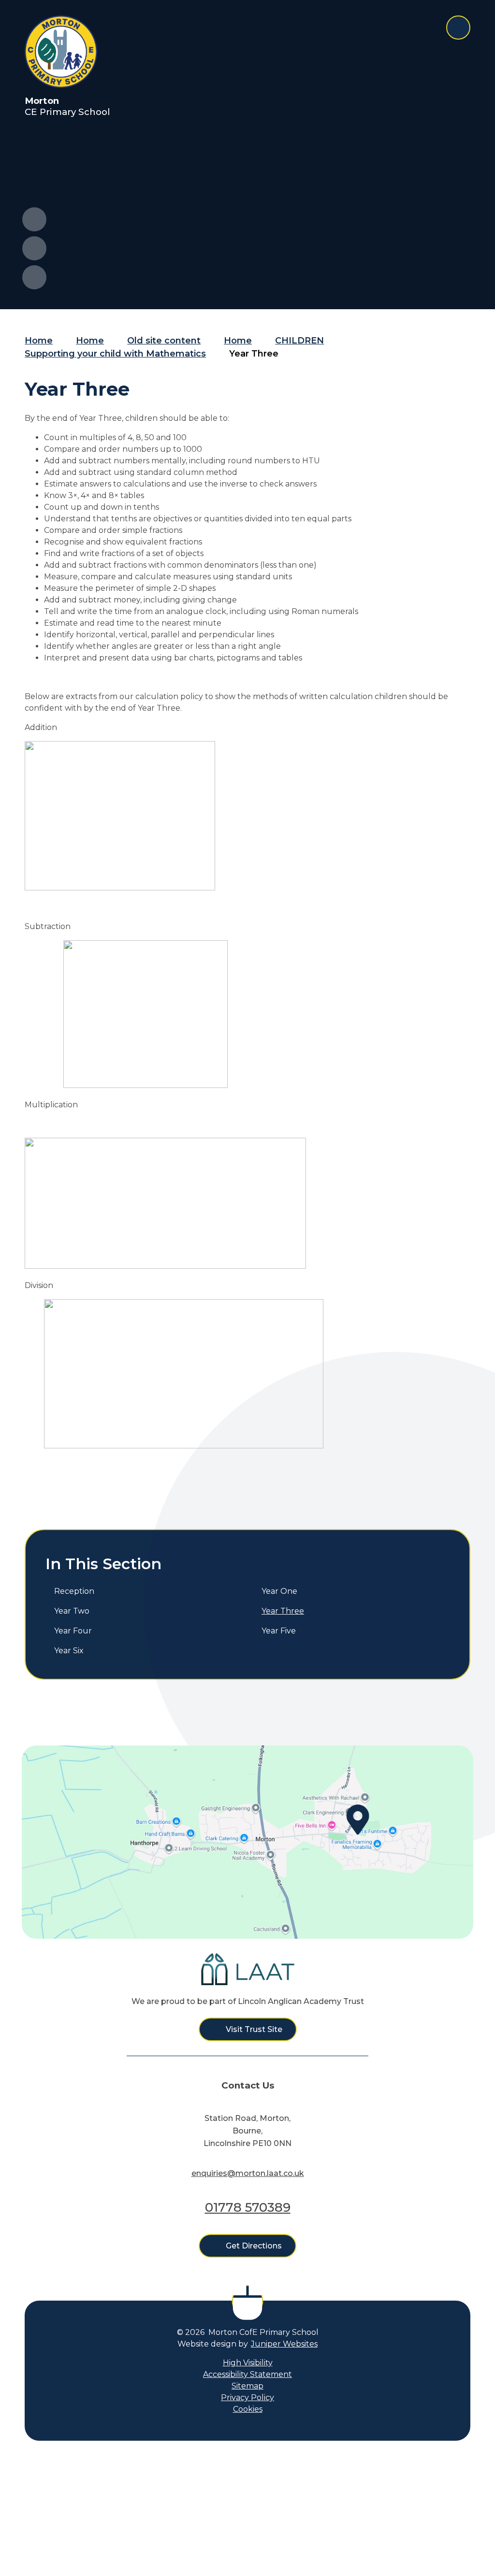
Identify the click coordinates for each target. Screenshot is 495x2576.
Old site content (164, 341)
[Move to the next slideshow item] (34, 248)
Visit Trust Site (254, 2029)
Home (39, 341)
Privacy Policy (247, 2397)
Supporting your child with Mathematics (115, 354)
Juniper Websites (284, 2344)
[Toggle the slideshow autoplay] (34, 277)
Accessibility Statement (247, 2374)
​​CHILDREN (299, 341)
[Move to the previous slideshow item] (34, 219)
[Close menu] (458, 28)
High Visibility (248, 2363)
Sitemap (247, 2386)
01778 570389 (248, 2207)
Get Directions (254, 2246)
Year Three (254, 354)
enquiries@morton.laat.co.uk (248, 2173)
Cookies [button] (248, 2409)
